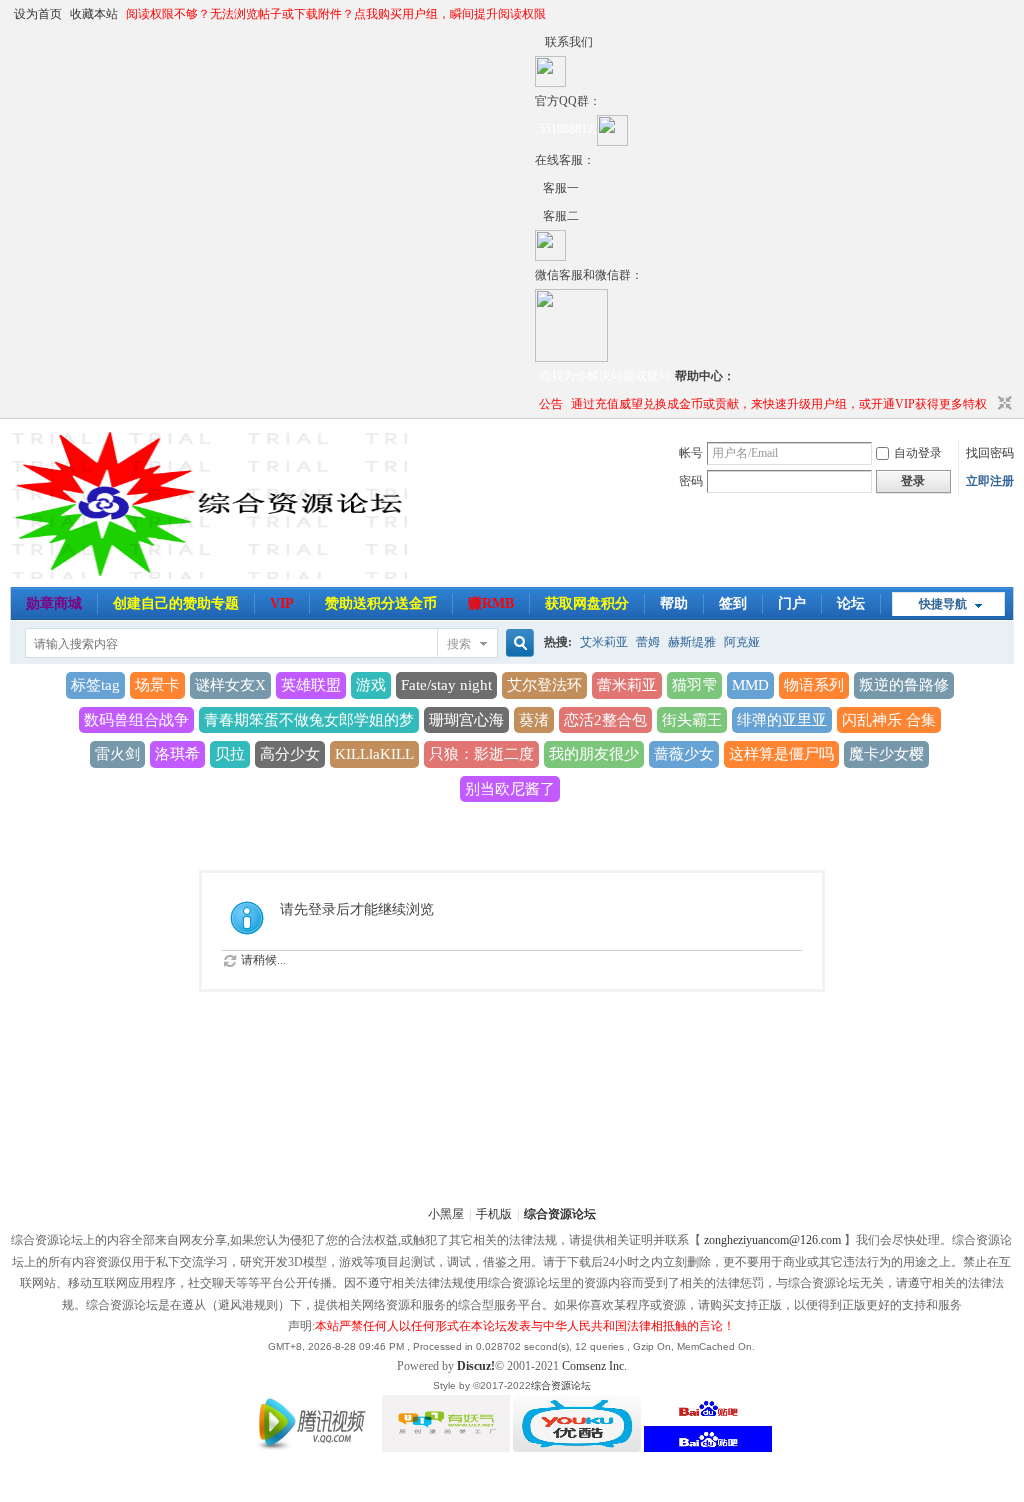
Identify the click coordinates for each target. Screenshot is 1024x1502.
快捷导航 (943, 604)
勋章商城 (54, 603)
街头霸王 (692, 720)
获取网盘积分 (587, 603)
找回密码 (990, 453)
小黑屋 (446, 1214)
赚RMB (491, 603)
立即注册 (990, 481)
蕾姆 (648, 642)
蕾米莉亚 (627, 685)
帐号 (691, 453)
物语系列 (814, 685)
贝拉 (230, 754)
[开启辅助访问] (540, 42)
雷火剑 (117, 754)
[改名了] (539, 188)
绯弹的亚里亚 (782, 720)
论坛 (851, 603)
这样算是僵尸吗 (781, 754)
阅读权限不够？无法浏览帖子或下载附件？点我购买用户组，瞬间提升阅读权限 (336, 14)
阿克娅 (742, 642)
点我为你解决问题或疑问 (605, 376)
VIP (282, 603)
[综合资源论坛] (539, 216)
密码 (691, 481)
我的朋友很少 (594, 754)
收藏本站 (94, 14)
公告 (551, 404)
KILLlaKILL (374, 754)
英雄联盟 (311, 685)
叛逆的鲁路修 (904, 685)
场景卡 (157, 685)
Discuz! (476, 1366)
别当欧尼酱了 (510, 789)
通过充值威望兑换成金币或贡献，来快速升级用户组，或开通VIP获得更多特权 (779, 404)
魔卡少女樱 (886, 754)
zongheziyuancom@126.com (772, 1240)
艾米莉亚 (604, 642)
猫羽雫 (694, 685)
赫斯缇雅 (692, 642)
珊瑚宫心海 (466, 720)
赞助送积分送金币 (381, 603)
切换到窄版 (1002, 404)
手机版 (494, 1214)
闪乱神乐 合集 (889, 720)
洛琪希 (177, 754)
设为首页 (38, 14)
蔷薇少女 (684, 754)
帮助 (674, 603)
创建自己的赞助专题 (176, 603)
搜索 (459, 644)
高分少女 (290, 754)
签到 (733, 603)
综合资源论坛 (560, 1214)
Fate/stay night (446, 685)
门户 (792, 603)
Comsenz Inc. (594, 1366)
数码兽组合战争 (136, 720)
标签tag (95, 685)
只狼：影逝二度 (481, 754)
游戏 (371, 685)
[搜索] (517, 643)
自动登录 (918, 453)
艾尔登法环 (544, 685)
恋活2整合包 (605, 720)
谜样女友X (230, 685)
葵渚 (534, 720)
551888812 (566, 129)
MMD (750, 685)
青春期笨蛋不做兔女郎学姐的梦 (309, 720)
